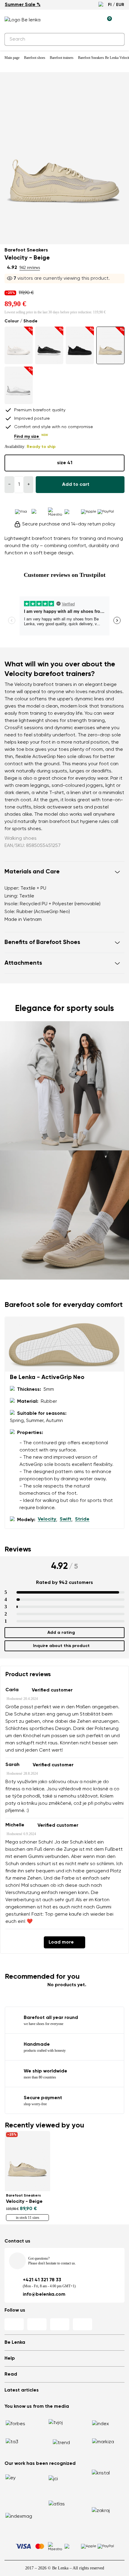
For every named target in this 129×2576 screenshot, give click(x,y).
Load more (61, 1942)
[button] (64, 872)
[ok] (116, 39)
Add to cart (76, 485)
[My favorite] (79, 20)
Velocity (47, 1519)
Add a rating (61, 1633)
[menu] (121, 21)
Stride (82, 1519)
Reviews (18, 1549)
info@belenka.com (44, 2294)
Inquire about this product (61, 1646)
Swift (66, 1519)
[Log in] (93, 20)
